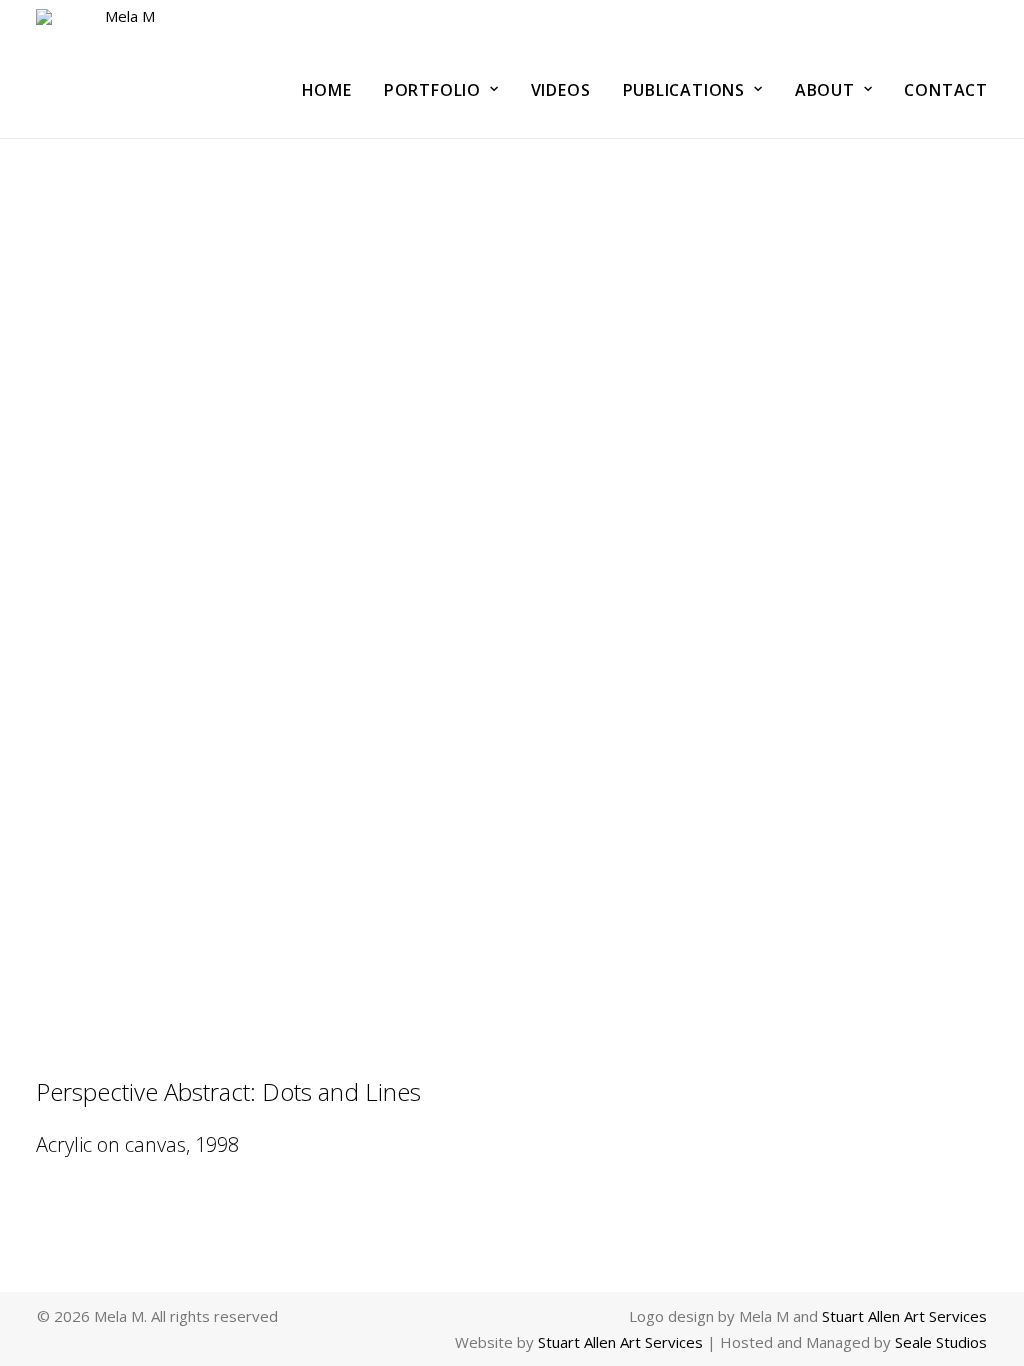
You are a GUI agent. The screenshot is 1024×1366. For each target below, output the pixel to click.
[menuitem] (334, 89)
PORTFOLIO (432, 90)
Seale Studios (941, 1342)
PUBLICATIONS (684, 90)
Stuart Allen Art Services (904, 1316)
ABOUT (825, 90)
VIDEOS (561, 90)
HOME (327, 90)
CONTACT (946, 90)
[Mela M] (122, 69)
